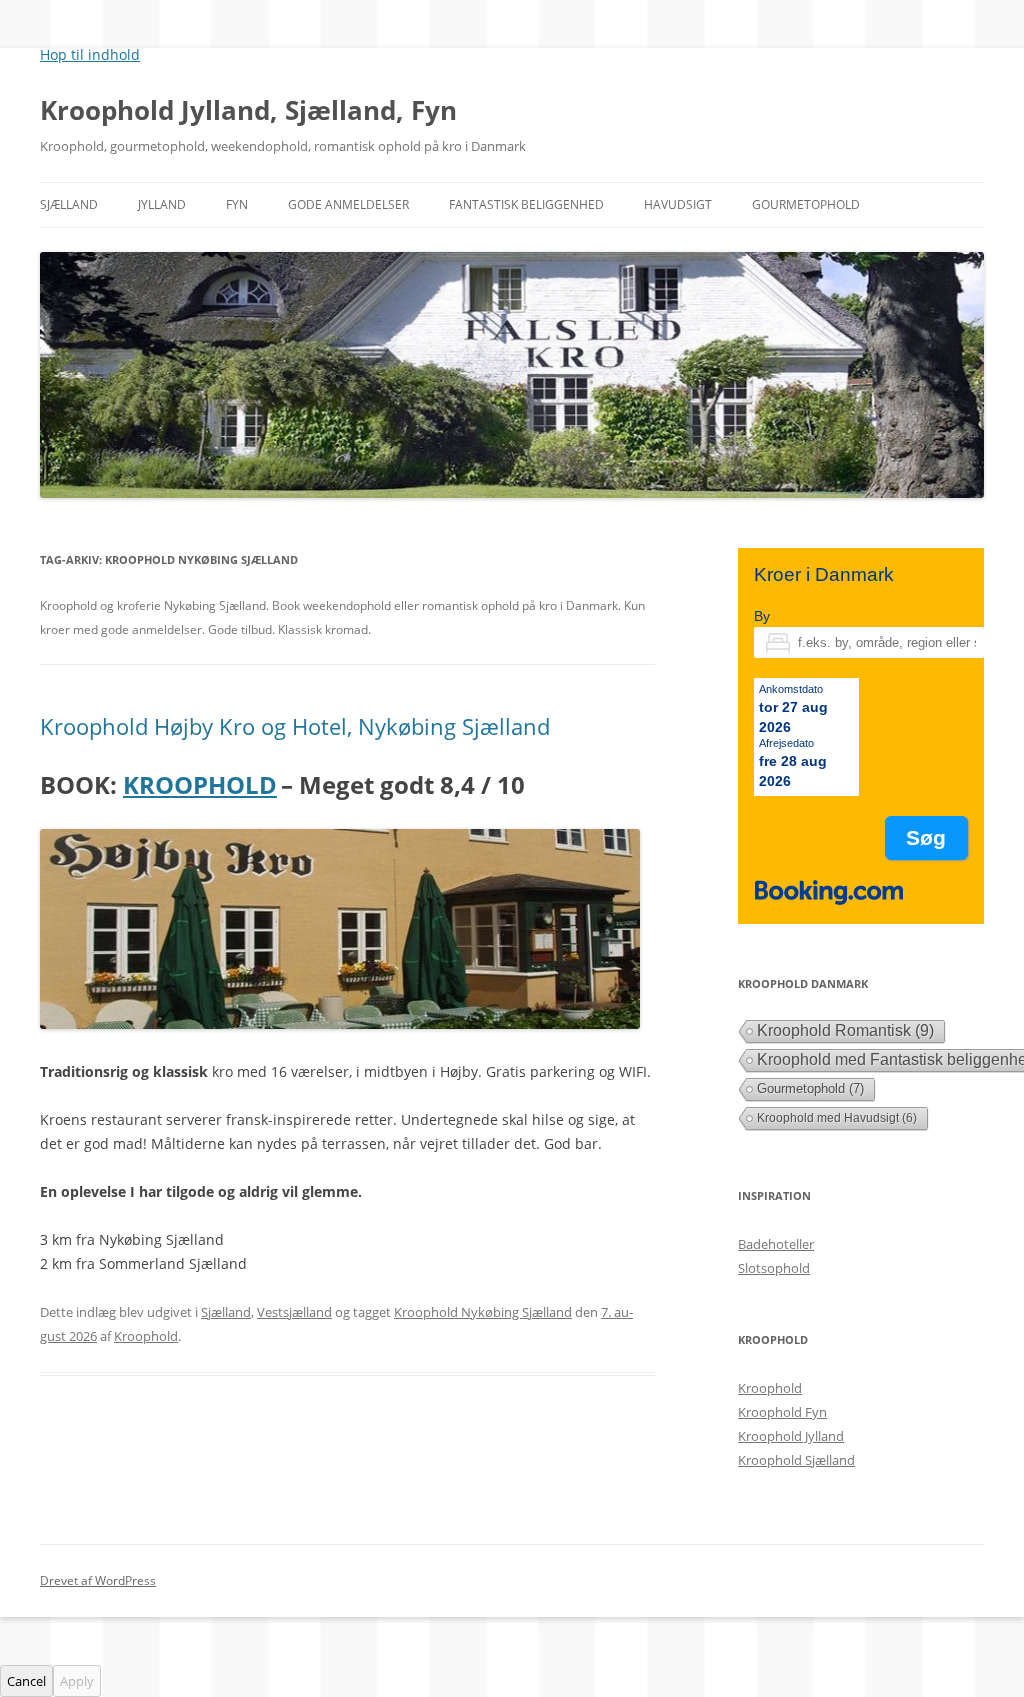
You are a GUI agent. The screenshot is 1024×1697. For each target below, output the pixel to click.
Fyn (237, 204)
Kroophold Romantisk (845, 1030)
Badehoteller (776, 1244)
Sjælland (69, 204)
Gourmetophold (806, 204)
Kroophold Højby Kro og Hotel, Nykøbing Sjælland (295, 726)
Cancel (26, 1681)
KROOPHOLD (200, 784)
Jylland (162, 204)
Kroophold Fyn (782, 1412)
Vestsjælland (294, 1312)
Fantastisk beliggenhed (526, 204)
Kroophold (146, 1336)
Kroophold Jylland (791, 1436)
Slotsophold (774, 1268)
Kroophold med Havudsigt (837, 1118)
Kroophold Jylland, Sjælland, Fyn (248, 110)
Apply (77, 1681)
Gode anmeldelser (348, 204)
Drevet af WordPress (98, 1580)
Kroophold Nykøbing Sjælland (483, 1312)
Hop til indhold (90, 54)
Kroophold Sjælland (796, 1460)
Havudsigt (678, 204)
